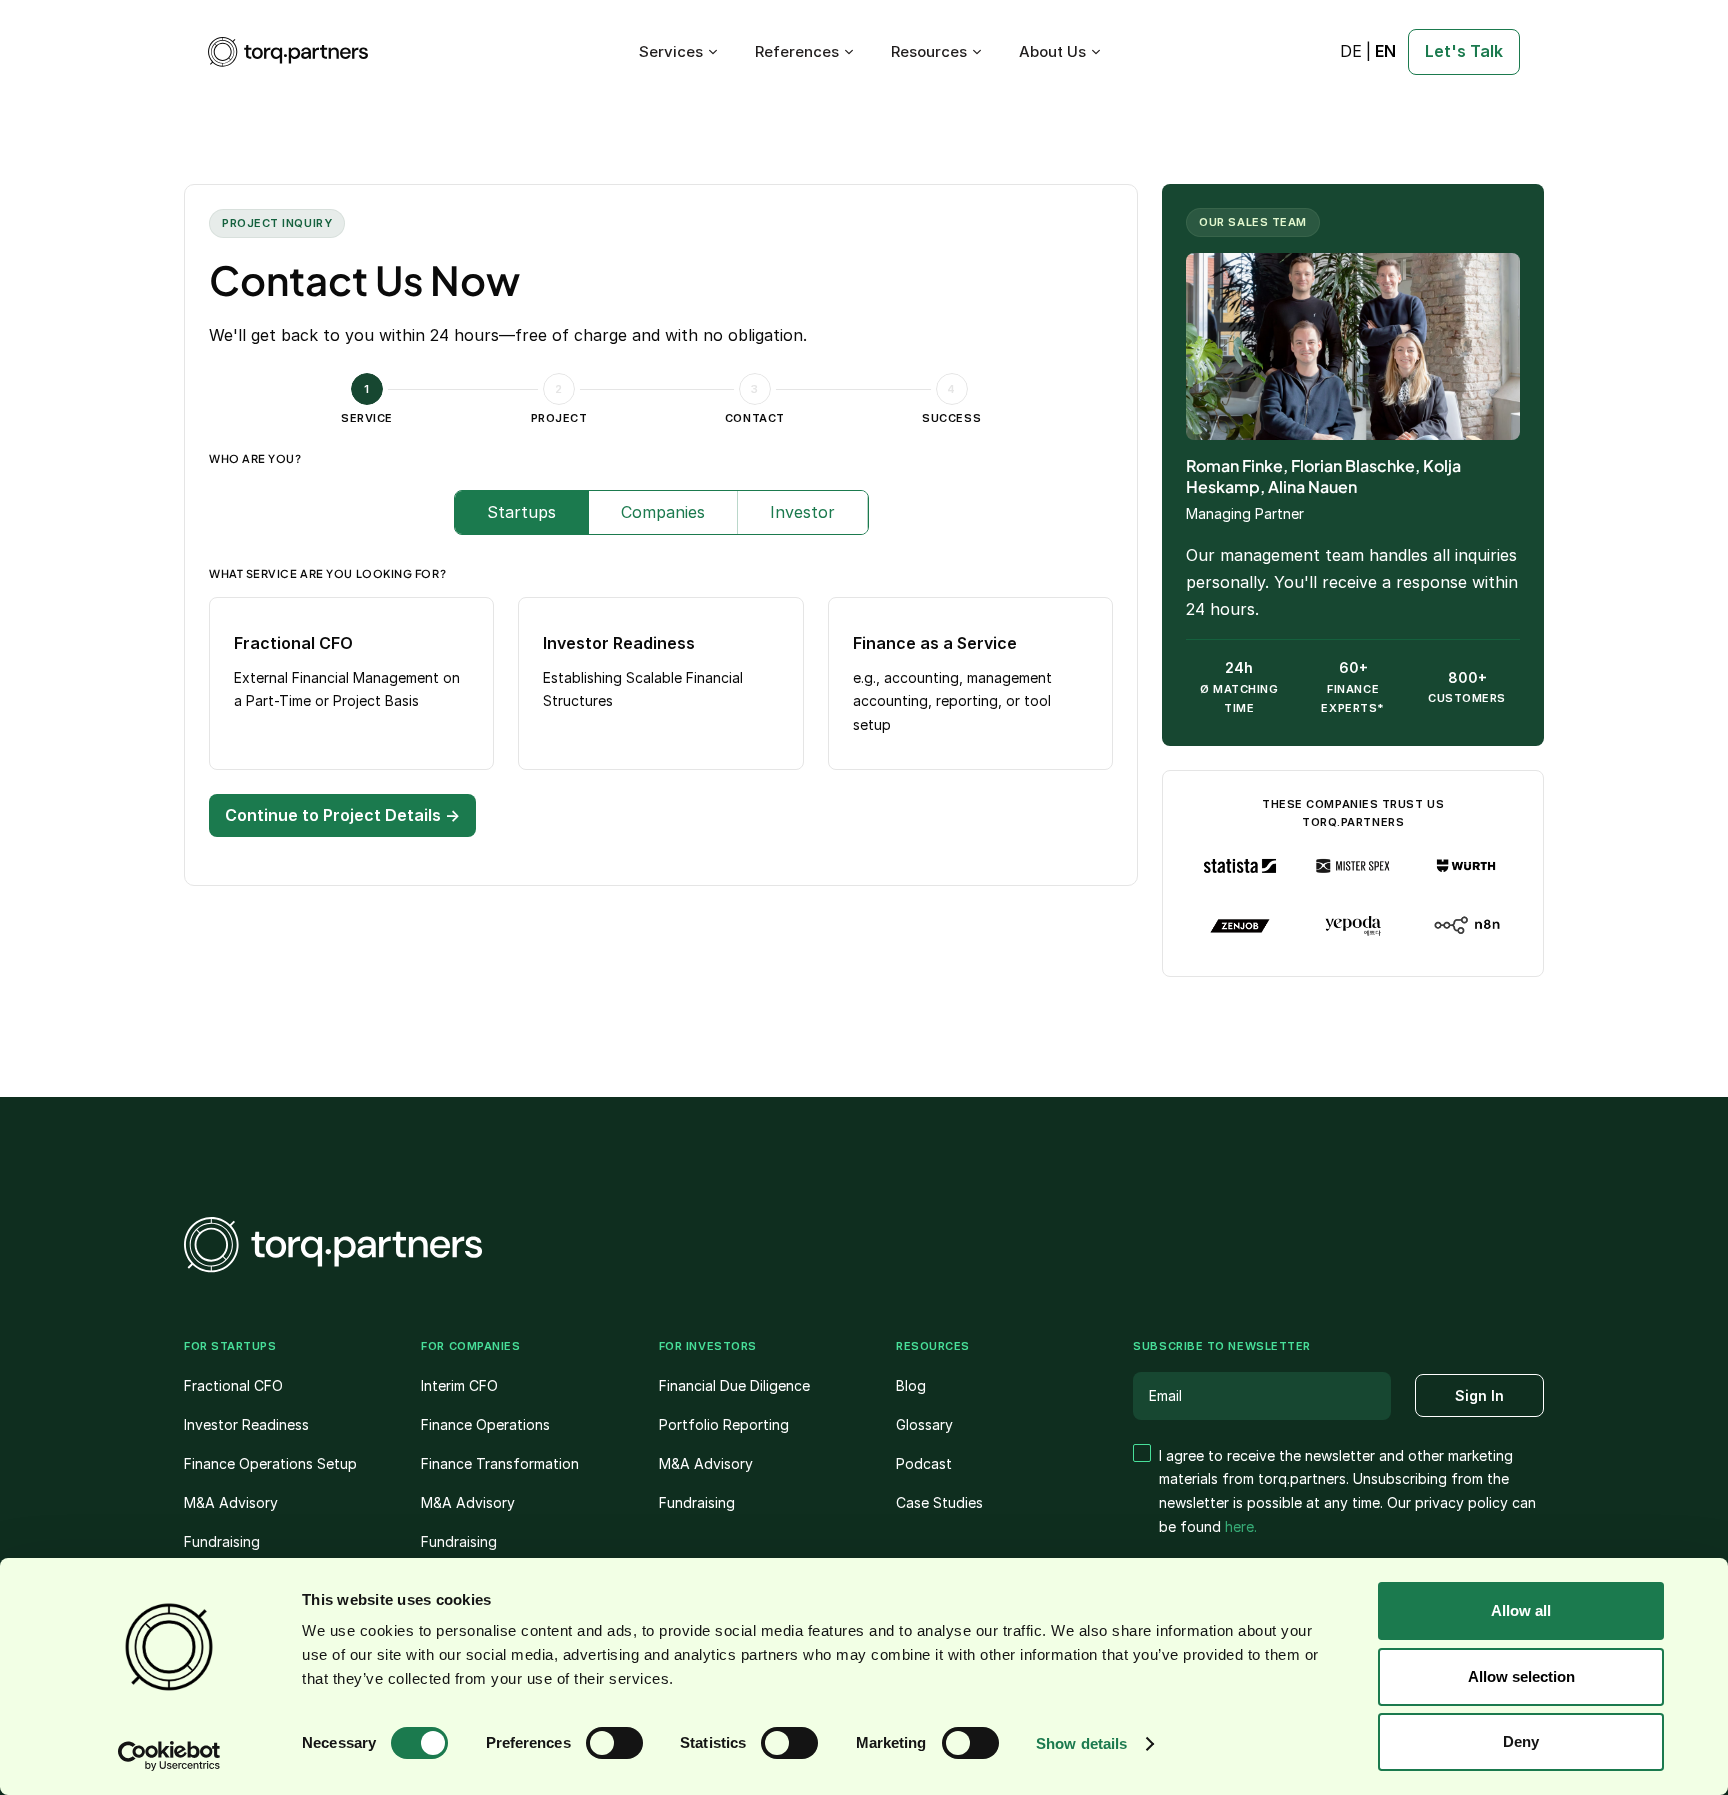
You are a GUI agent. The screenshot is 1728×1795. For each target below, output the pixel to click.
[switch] (614, 1743)
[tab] (522, 512)
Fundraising (222, 1541)
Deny (1521, 1741)
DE (1351, 51)
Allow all (1521, 1610)
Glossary (924, 1424)
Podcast (924, 1463)
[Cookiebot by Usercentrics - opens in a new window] (169, 1756)
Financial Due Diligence (734, 1385)
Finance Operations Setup (270, 1463)
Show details (1081, 1743)
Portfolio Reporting (724, 1424)
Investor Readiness (246, 1424)
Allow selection (1521, 1676)
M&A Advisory (231, 1502)
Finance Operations (485, 1424)
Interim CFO (459, 1385)
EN (1385, 51)
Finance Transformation (500, 1463)
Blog (911, 1385)
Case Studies (939, 1502)
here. (1241, 1526)
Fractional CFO (233, 1385)
